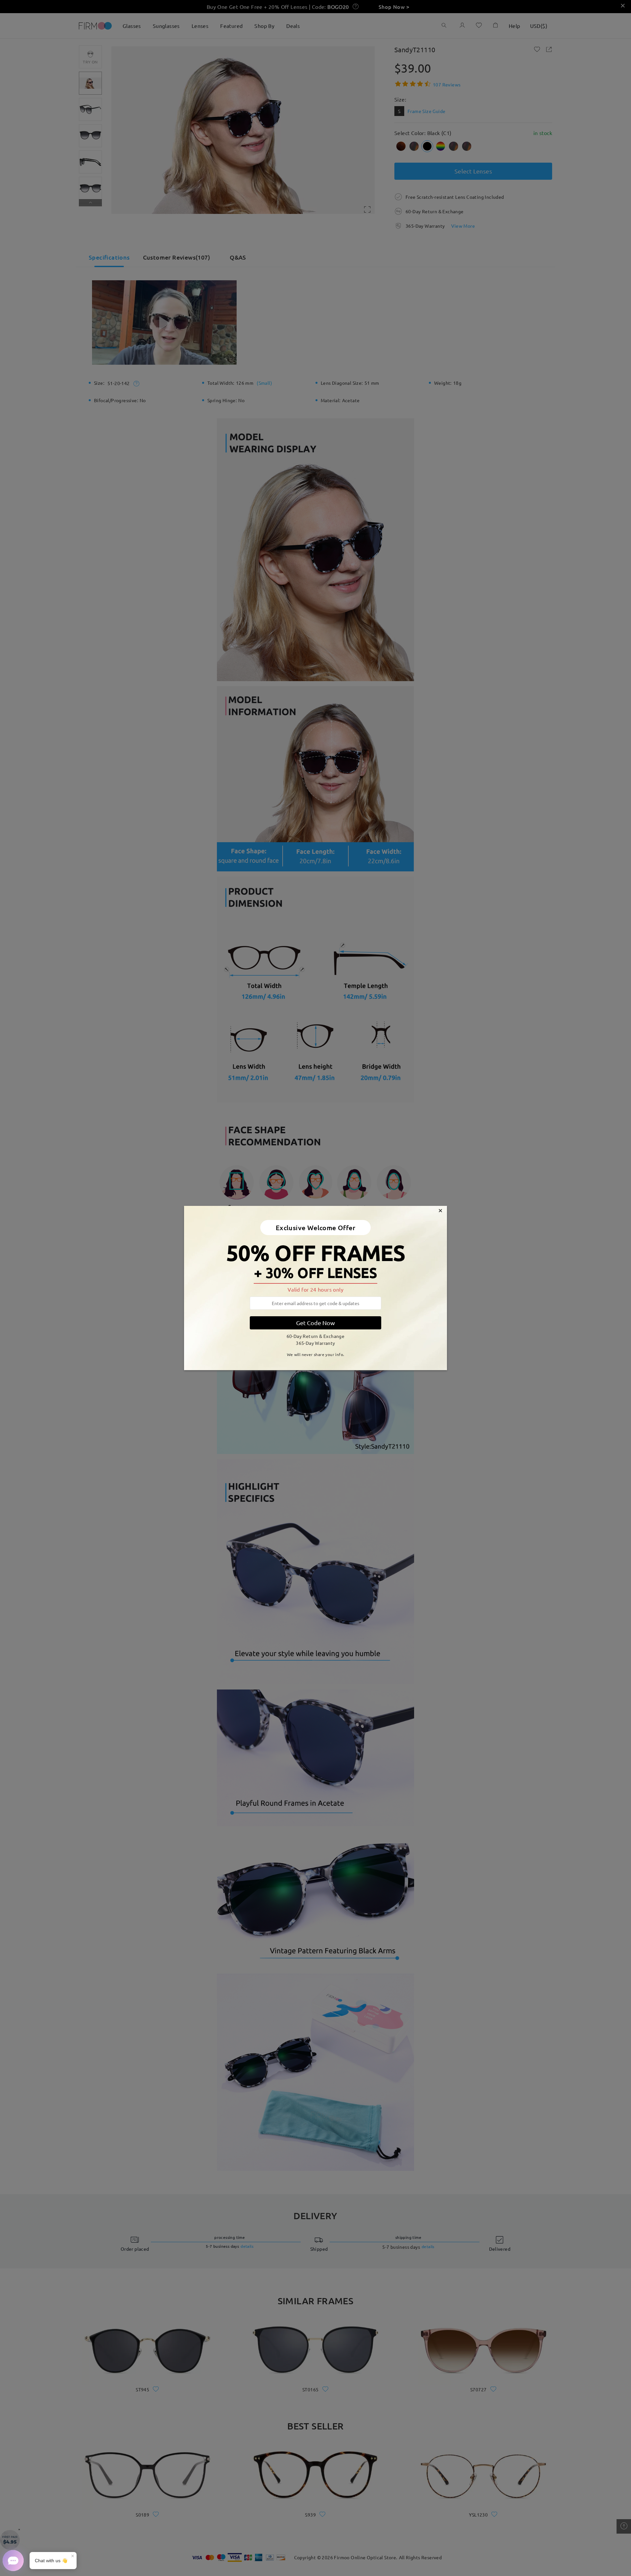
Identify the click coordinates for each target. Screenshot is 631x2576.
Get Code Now (315, 1323)
